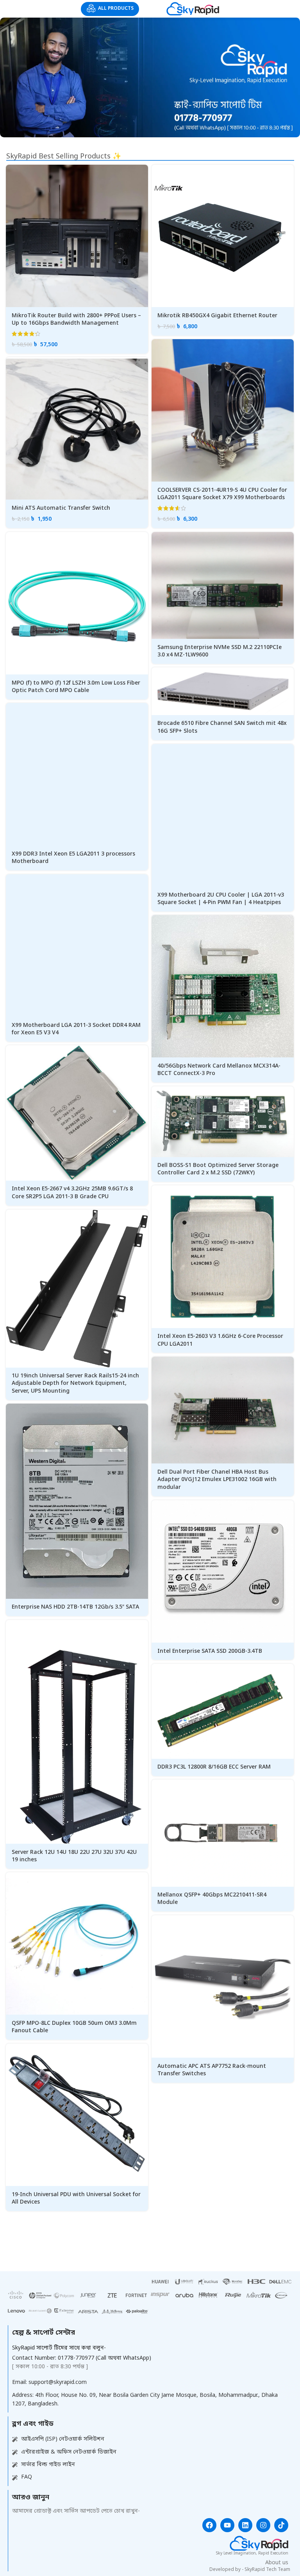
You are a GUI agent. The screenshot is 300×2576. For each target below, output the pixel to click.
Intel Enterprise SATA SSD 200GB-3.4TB (210, 1651)
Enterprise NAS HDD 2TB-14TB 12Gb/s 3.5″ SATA (75, 1607)
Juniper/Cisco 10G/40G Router (198, 2347)
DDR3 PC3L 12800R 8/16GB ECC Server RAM (214, 1767)
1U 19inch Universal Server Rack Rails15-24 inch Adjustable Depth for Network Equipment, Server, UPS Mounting (75, 1384)
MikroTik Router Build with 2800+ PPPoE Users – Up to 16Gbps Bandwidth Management (76, 320)
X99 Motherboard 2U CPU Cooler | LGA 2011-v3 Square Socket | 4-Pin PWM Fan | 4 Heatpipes (221, 899)
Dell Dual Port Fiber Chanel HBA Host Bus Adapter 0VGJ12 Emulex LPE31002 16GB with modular (217, 1480)
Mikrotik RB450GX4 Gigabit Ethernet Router (217, 316)
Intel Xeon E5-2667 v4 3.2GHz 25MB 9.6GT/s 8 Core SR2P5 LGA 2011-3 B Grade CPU (72, 1193)
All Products (116, 9)
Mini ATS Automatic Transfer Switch (61, 508)
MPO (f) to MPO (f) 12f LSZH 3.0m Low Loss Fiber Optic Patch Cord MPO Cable (76, 687)
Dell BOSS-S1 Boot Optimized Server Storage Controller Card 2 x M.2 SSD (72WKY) (218, 1169)
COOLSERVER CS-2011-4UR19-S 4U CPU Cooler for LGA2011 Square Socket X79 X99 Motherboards (222, 494)
